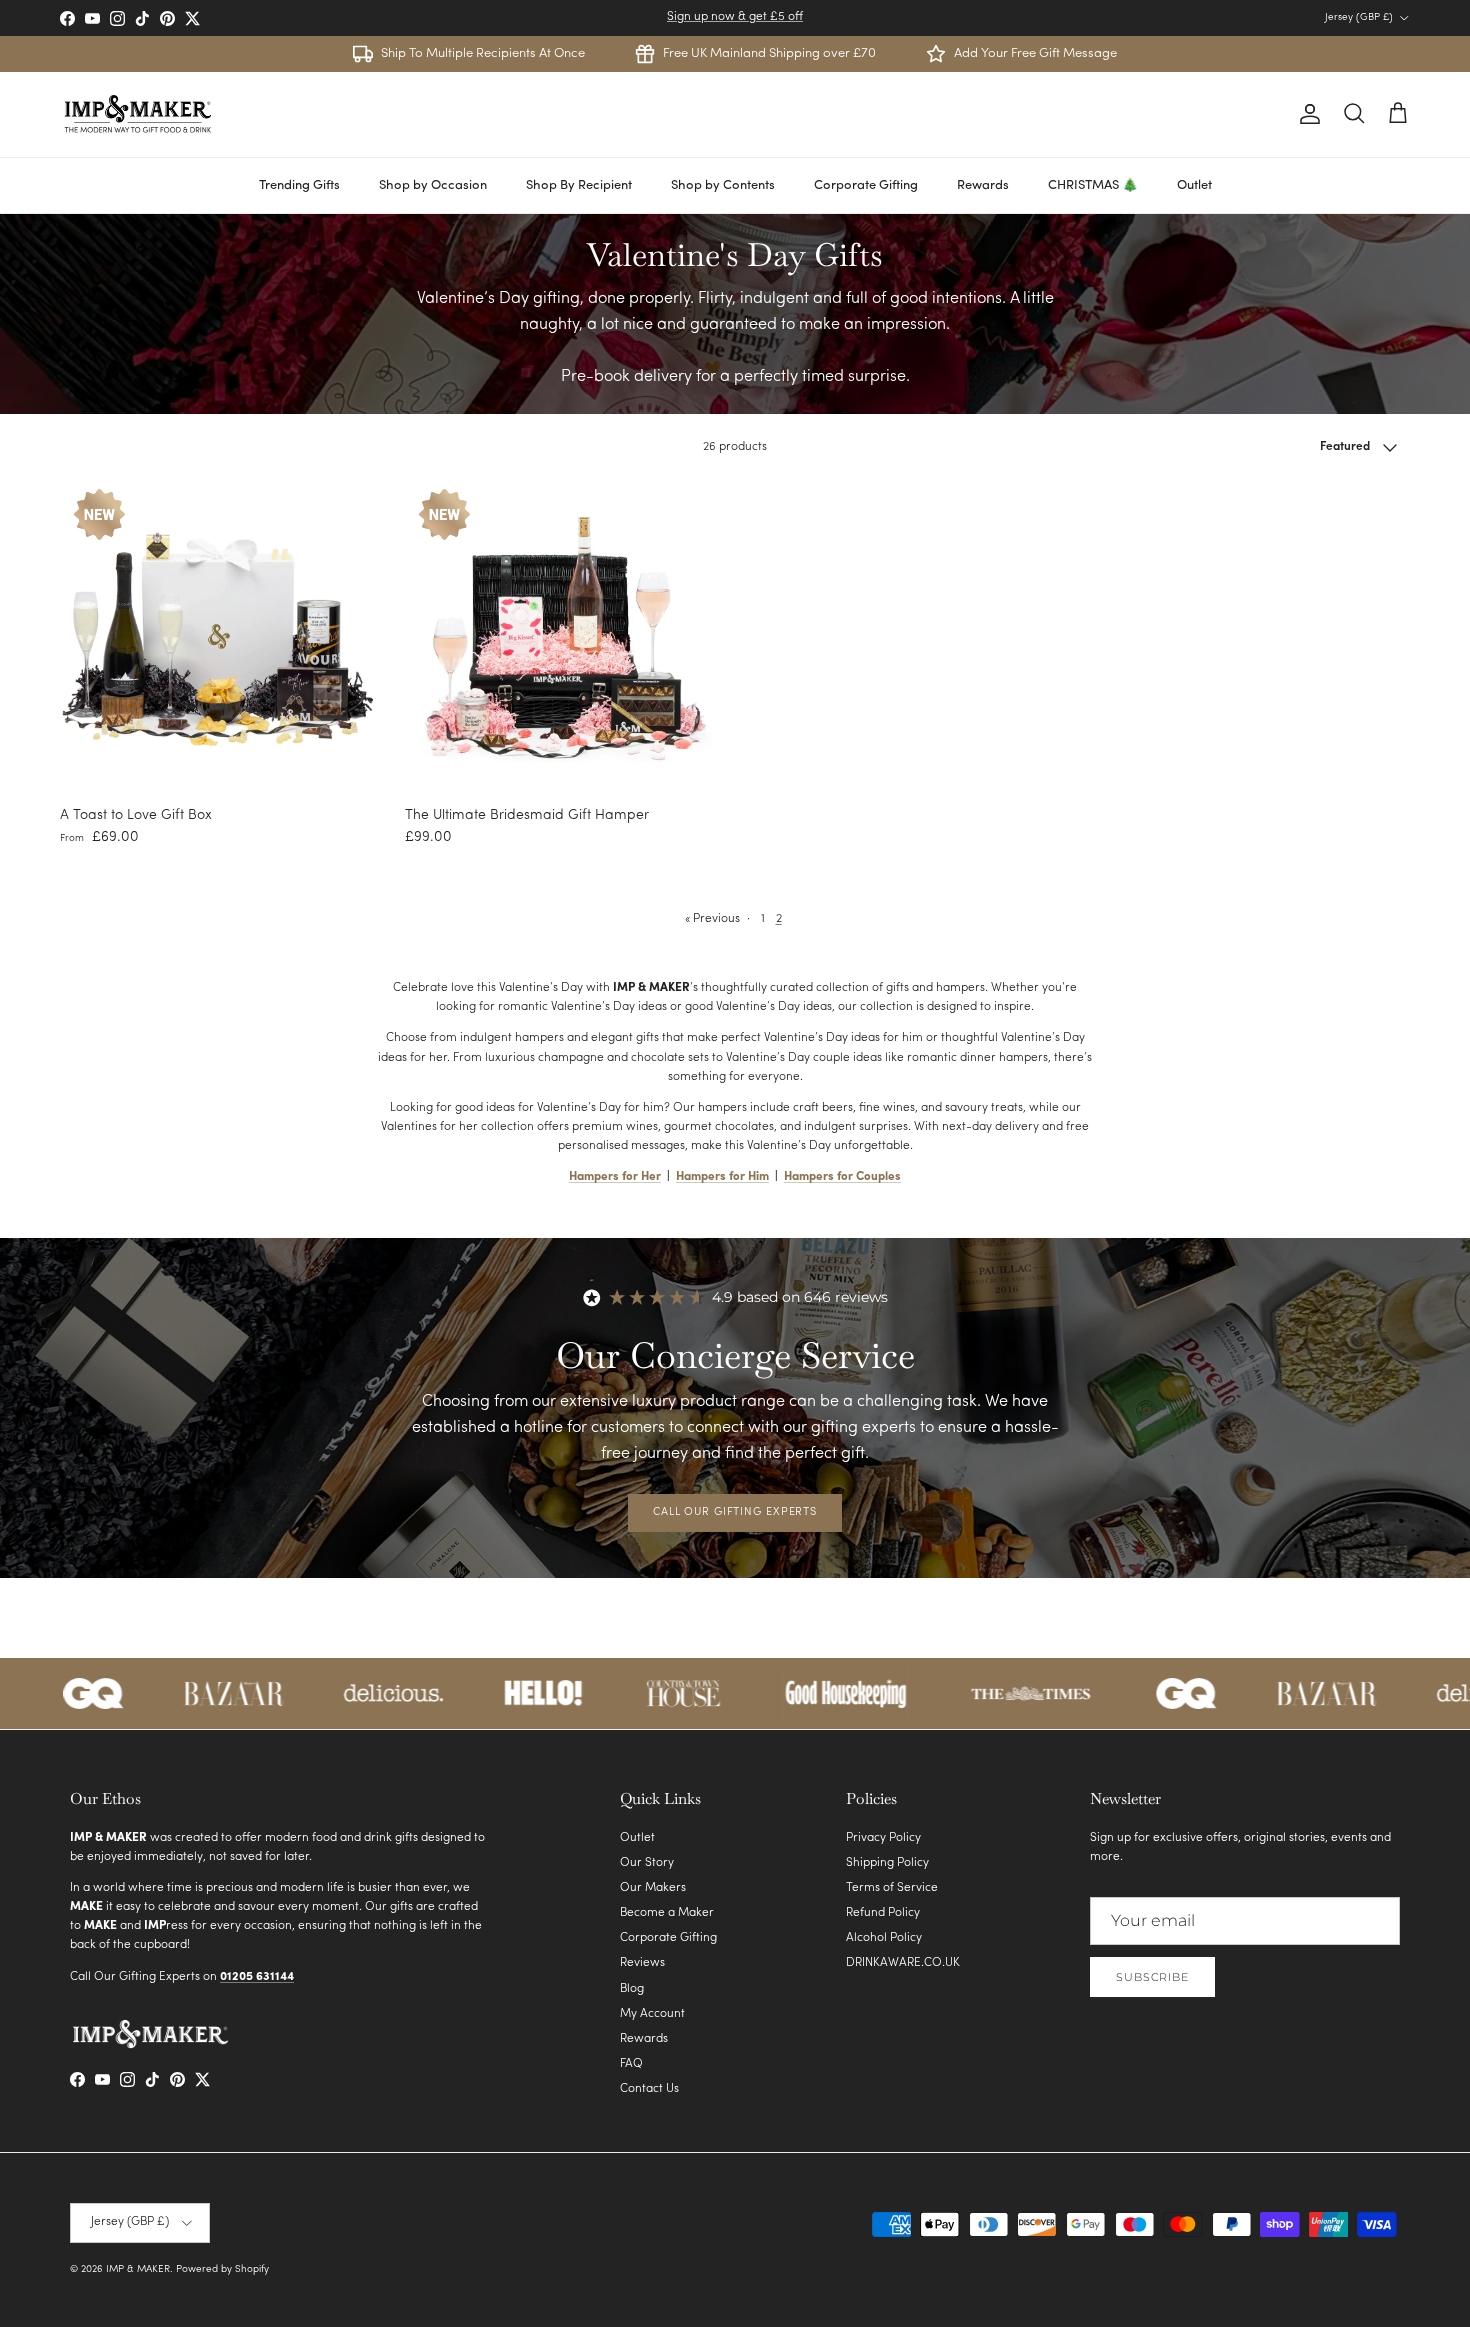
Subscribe (1152, 1977)
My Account (652, 2014)
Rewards (983, 185)
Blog (632, 1989)
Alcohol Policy (884, 1938)
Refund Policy (883, 1913)
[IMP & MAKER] (137, 114)
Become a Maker (667, 1913)
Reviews (642, 1963)
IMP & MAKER (138, 2269)
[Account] (1306, 114)
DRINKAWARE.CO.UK (903, 1963)
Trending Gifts (299, 185)
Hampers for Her (615, 1177)
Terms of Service (892, 1888)
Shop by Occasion (433, 185)
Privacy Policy (883, 1838)
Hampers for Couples (842, 1177)
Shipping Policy (887, 1863)
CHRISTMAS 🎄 (1093, 185)
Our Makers (653, 1888)
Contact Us (649, 2089)
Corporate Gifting (866, 185)
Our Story (647, 1863)
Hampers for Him (722, 1177)
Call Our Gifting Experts (735, 1512)
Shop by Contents (723, 185)
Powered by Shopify (222, 2269)
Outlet (1194, 185)
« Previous (712, 919)
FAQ (631, 2064)
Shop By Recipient (579, 185)
